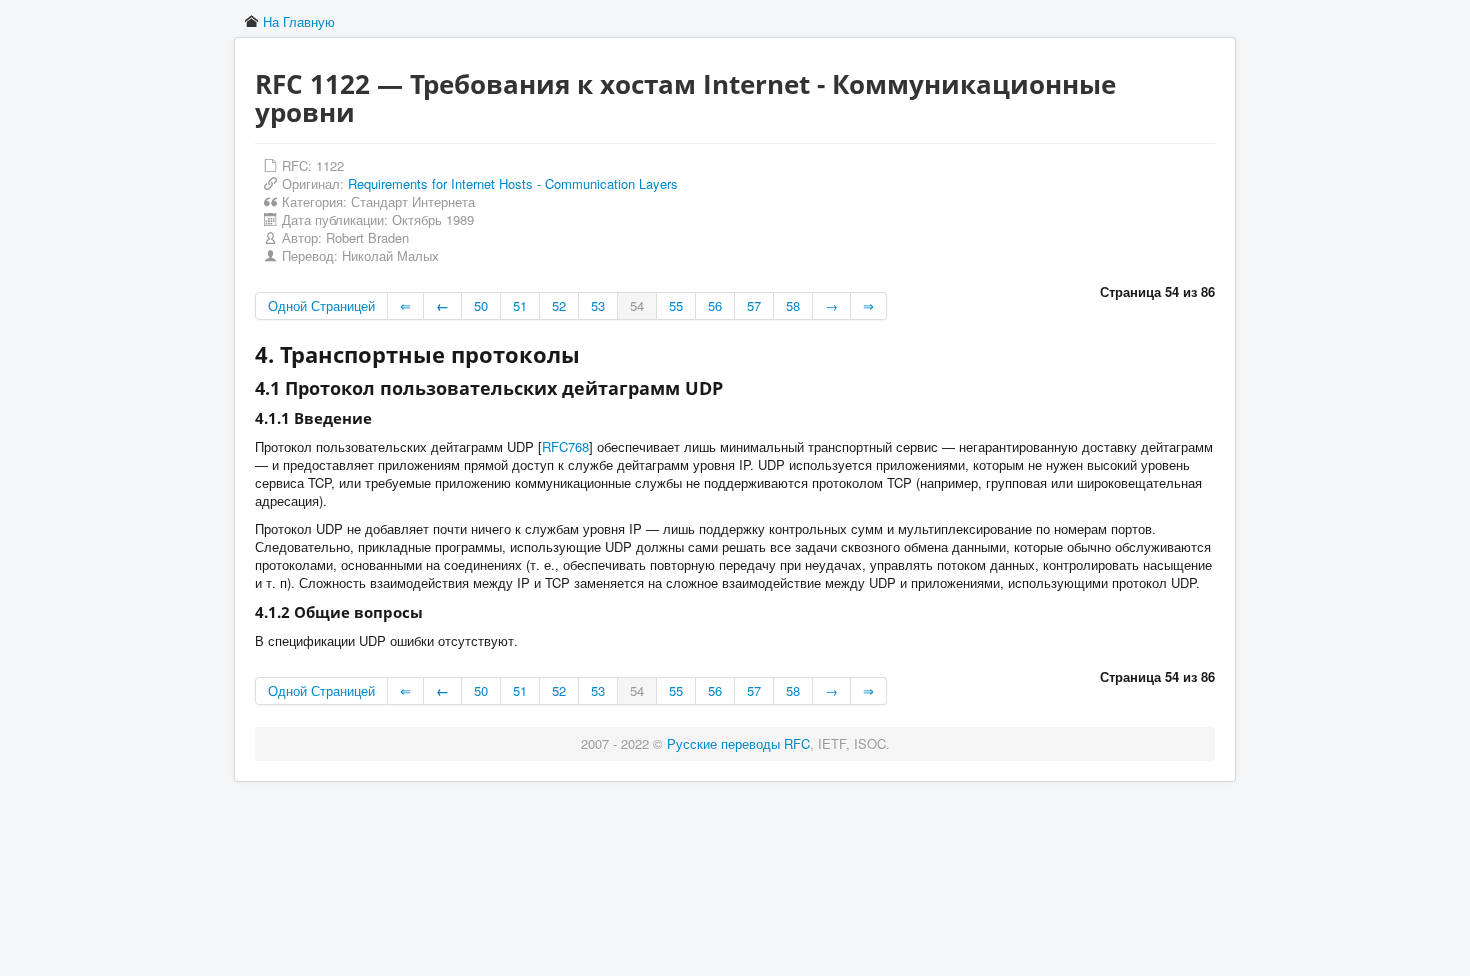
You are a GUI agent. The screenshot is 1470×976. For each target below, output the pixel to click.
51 (520, 305)
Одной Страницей (321, 305)
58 (793, 305)
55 (676, 305)
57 (754, 305)
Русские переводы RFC (738, 743)
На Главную (299, 21)
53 (598, 305)
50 (481, 305)
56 (715, 305)
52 (559, 305)
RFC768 (565, 446)
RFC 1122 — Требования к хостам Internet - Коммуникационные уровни (685, 98)
